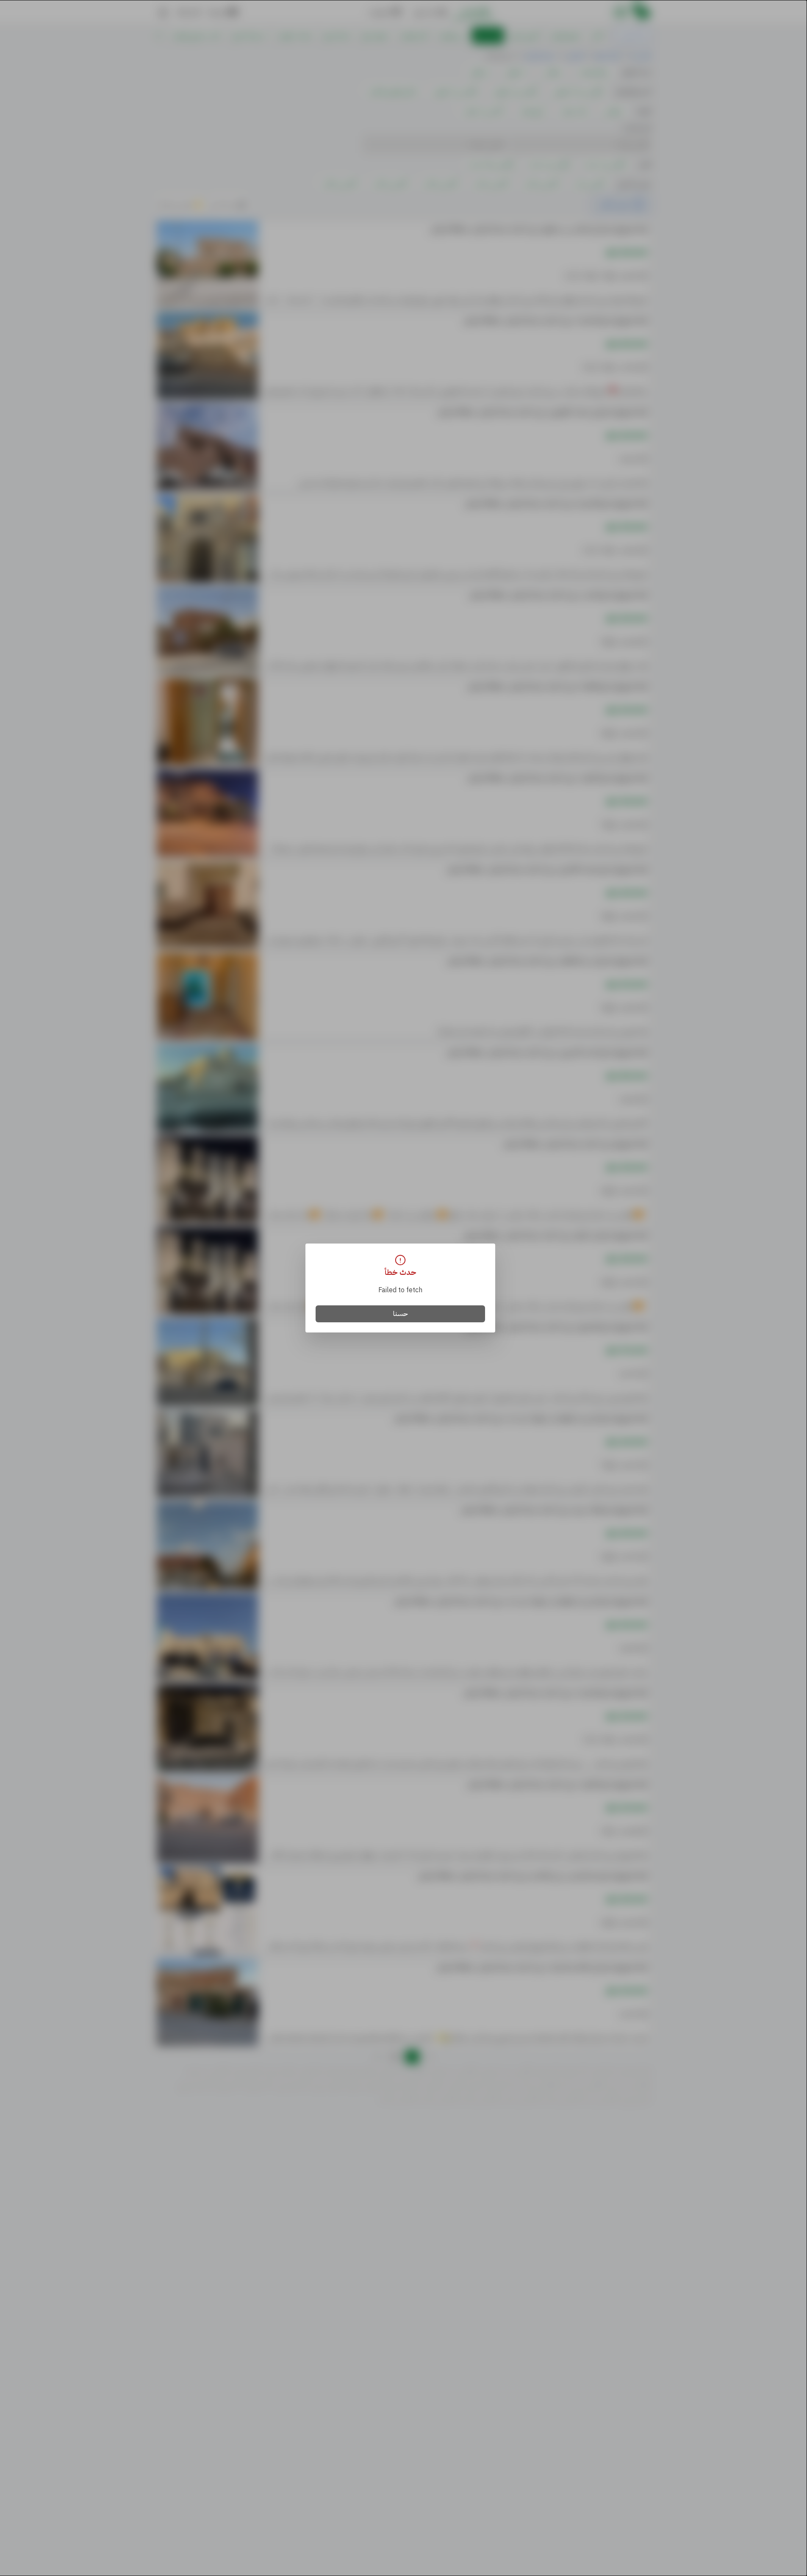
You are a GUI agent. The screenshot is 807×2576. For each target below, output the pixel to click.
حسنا (401, 1314)
